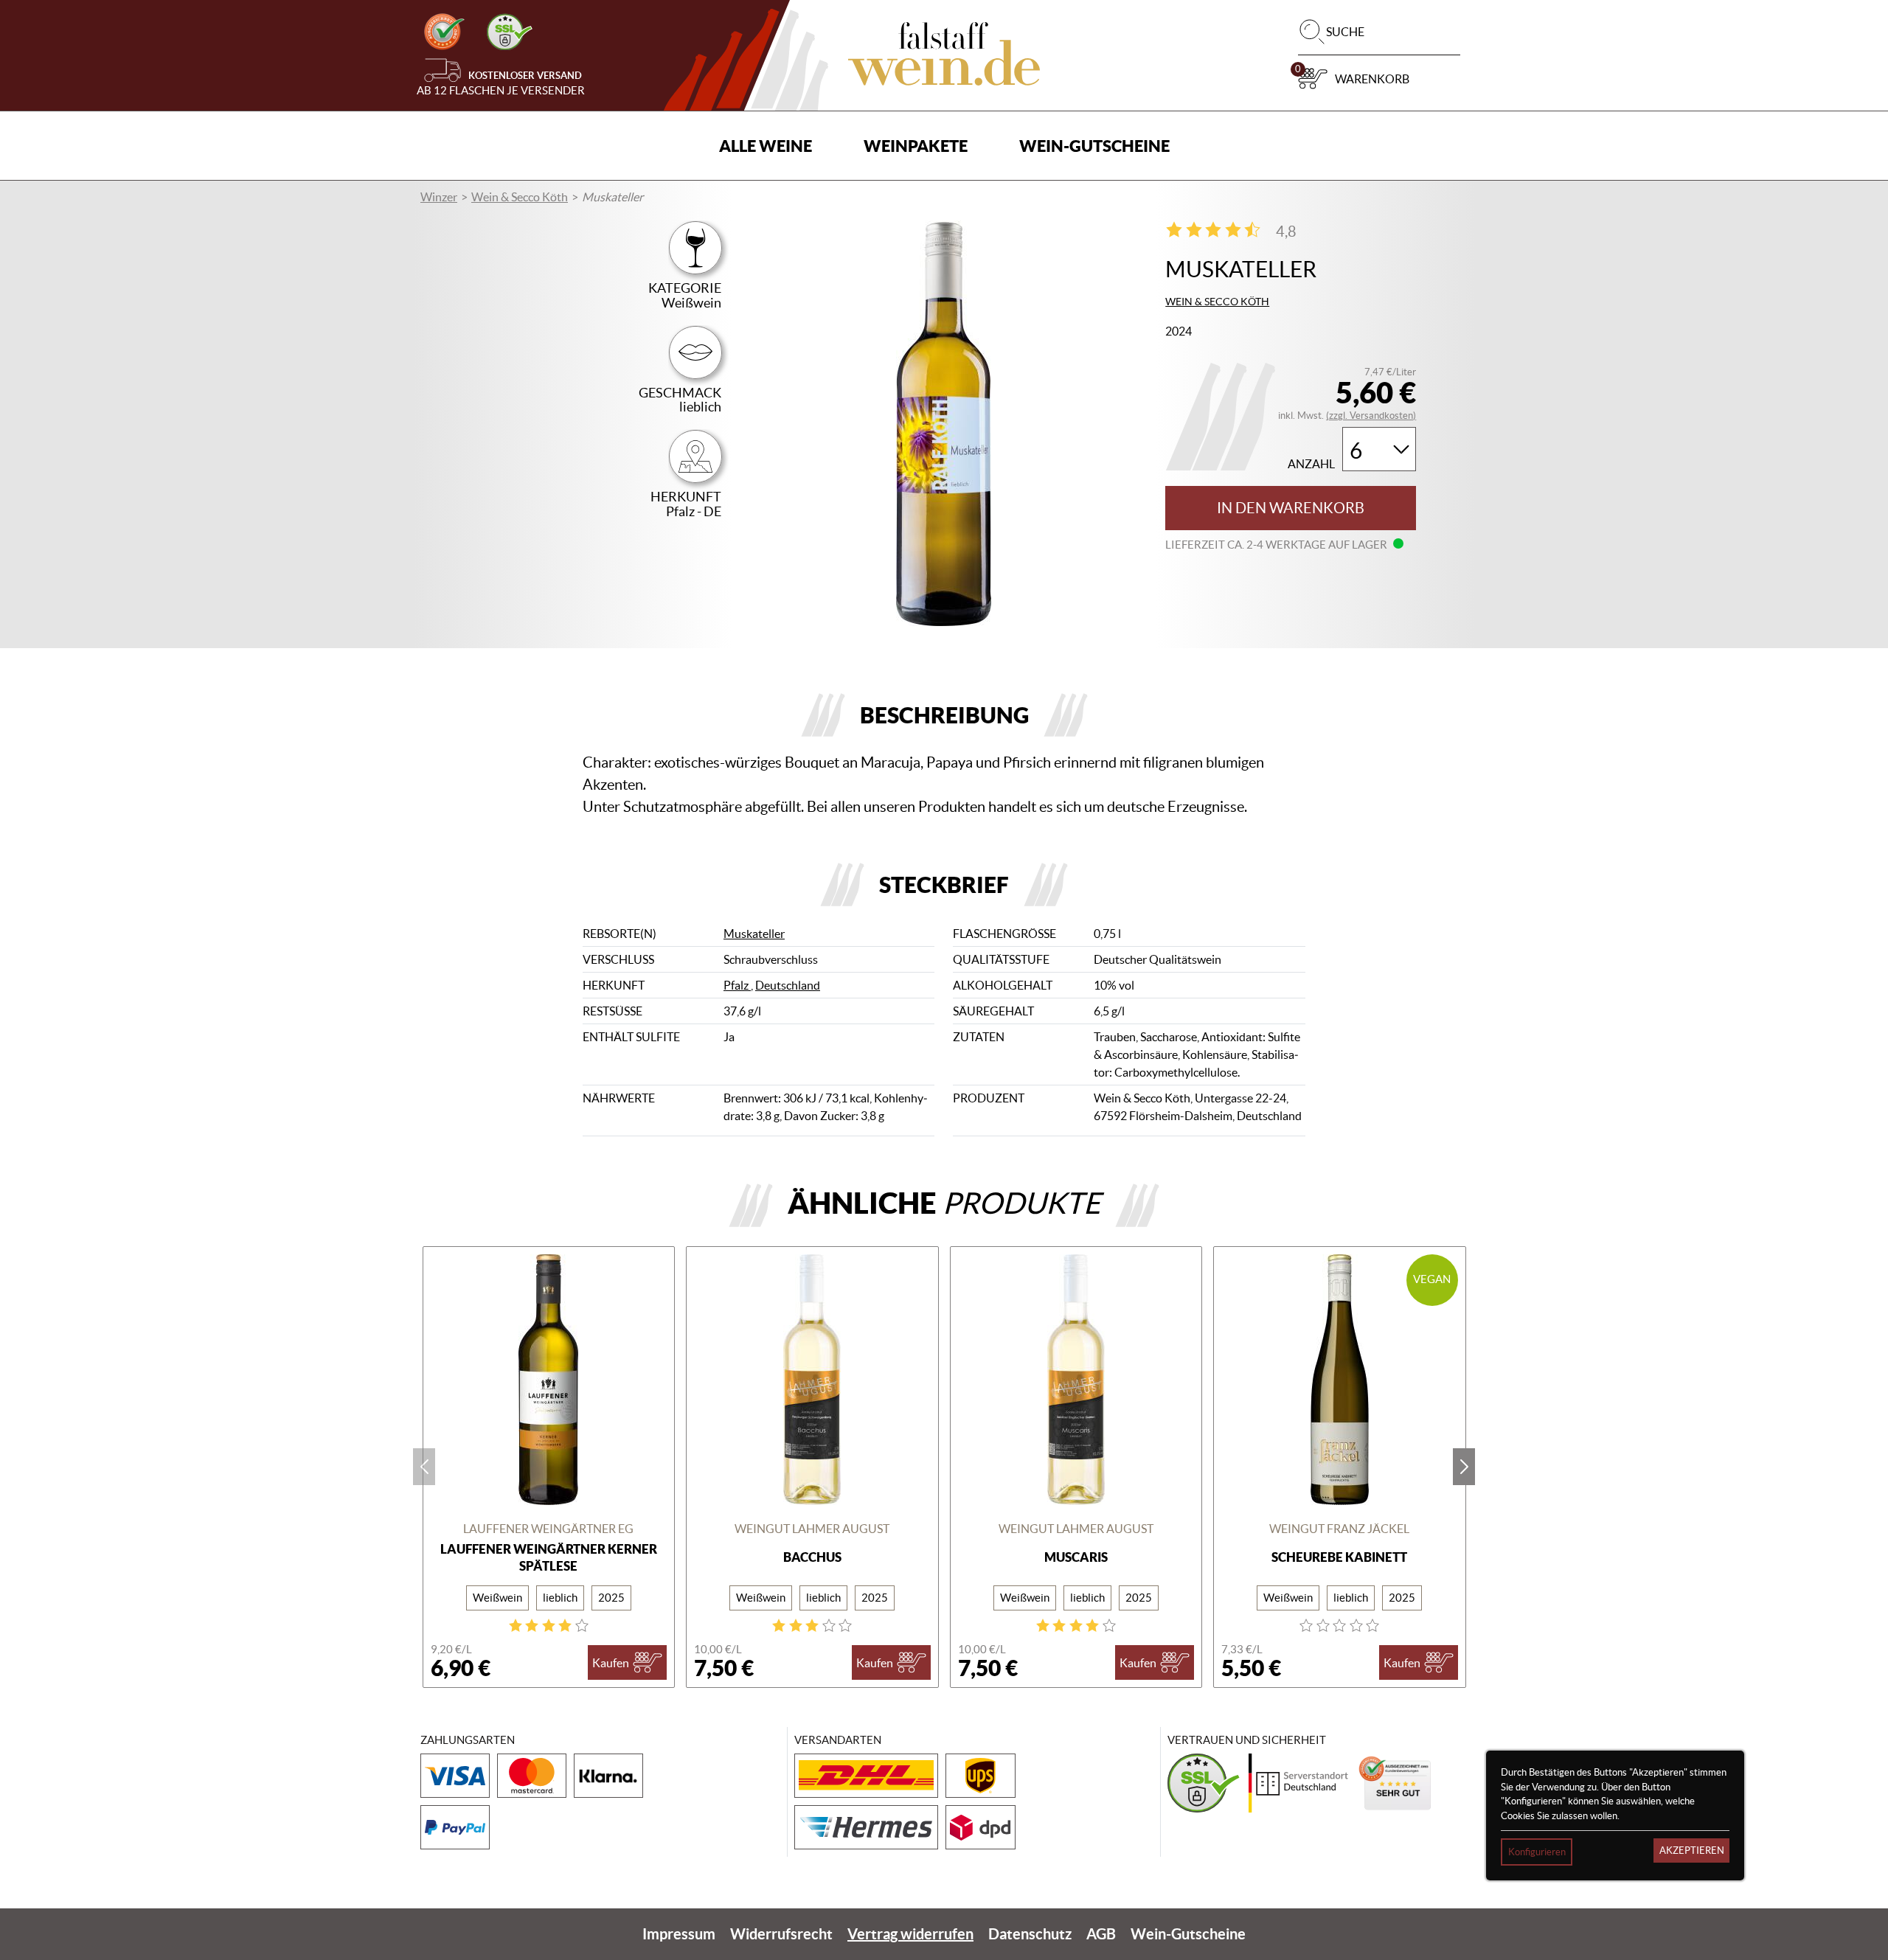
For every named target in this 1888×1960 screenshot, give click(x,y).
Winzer (439, 197)
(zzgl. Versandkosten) (1371, 416)
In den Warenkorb (1291, 508)
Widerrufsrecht (781, 1934)
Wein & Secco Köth (520, 197)
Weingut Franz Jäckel (1339, 1529)
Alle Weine (766, 146)
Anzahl (1311, 464)
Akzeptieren (1692, 1850)
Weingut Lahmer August (812, 1529)
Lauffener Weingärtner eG (548, 1529)
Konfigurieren (1537, 1852)
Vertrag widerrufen (910, 1934)
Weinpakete (916, 146)
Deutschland (788, 985)
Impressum (679, 1934)
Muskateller (754, 934)
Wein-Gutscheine (1094, 146)
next (1464, 1467)
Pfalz (737, 985)
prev (424, 1467)
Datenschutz (1030, 1934)
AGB (1101, 1934)
